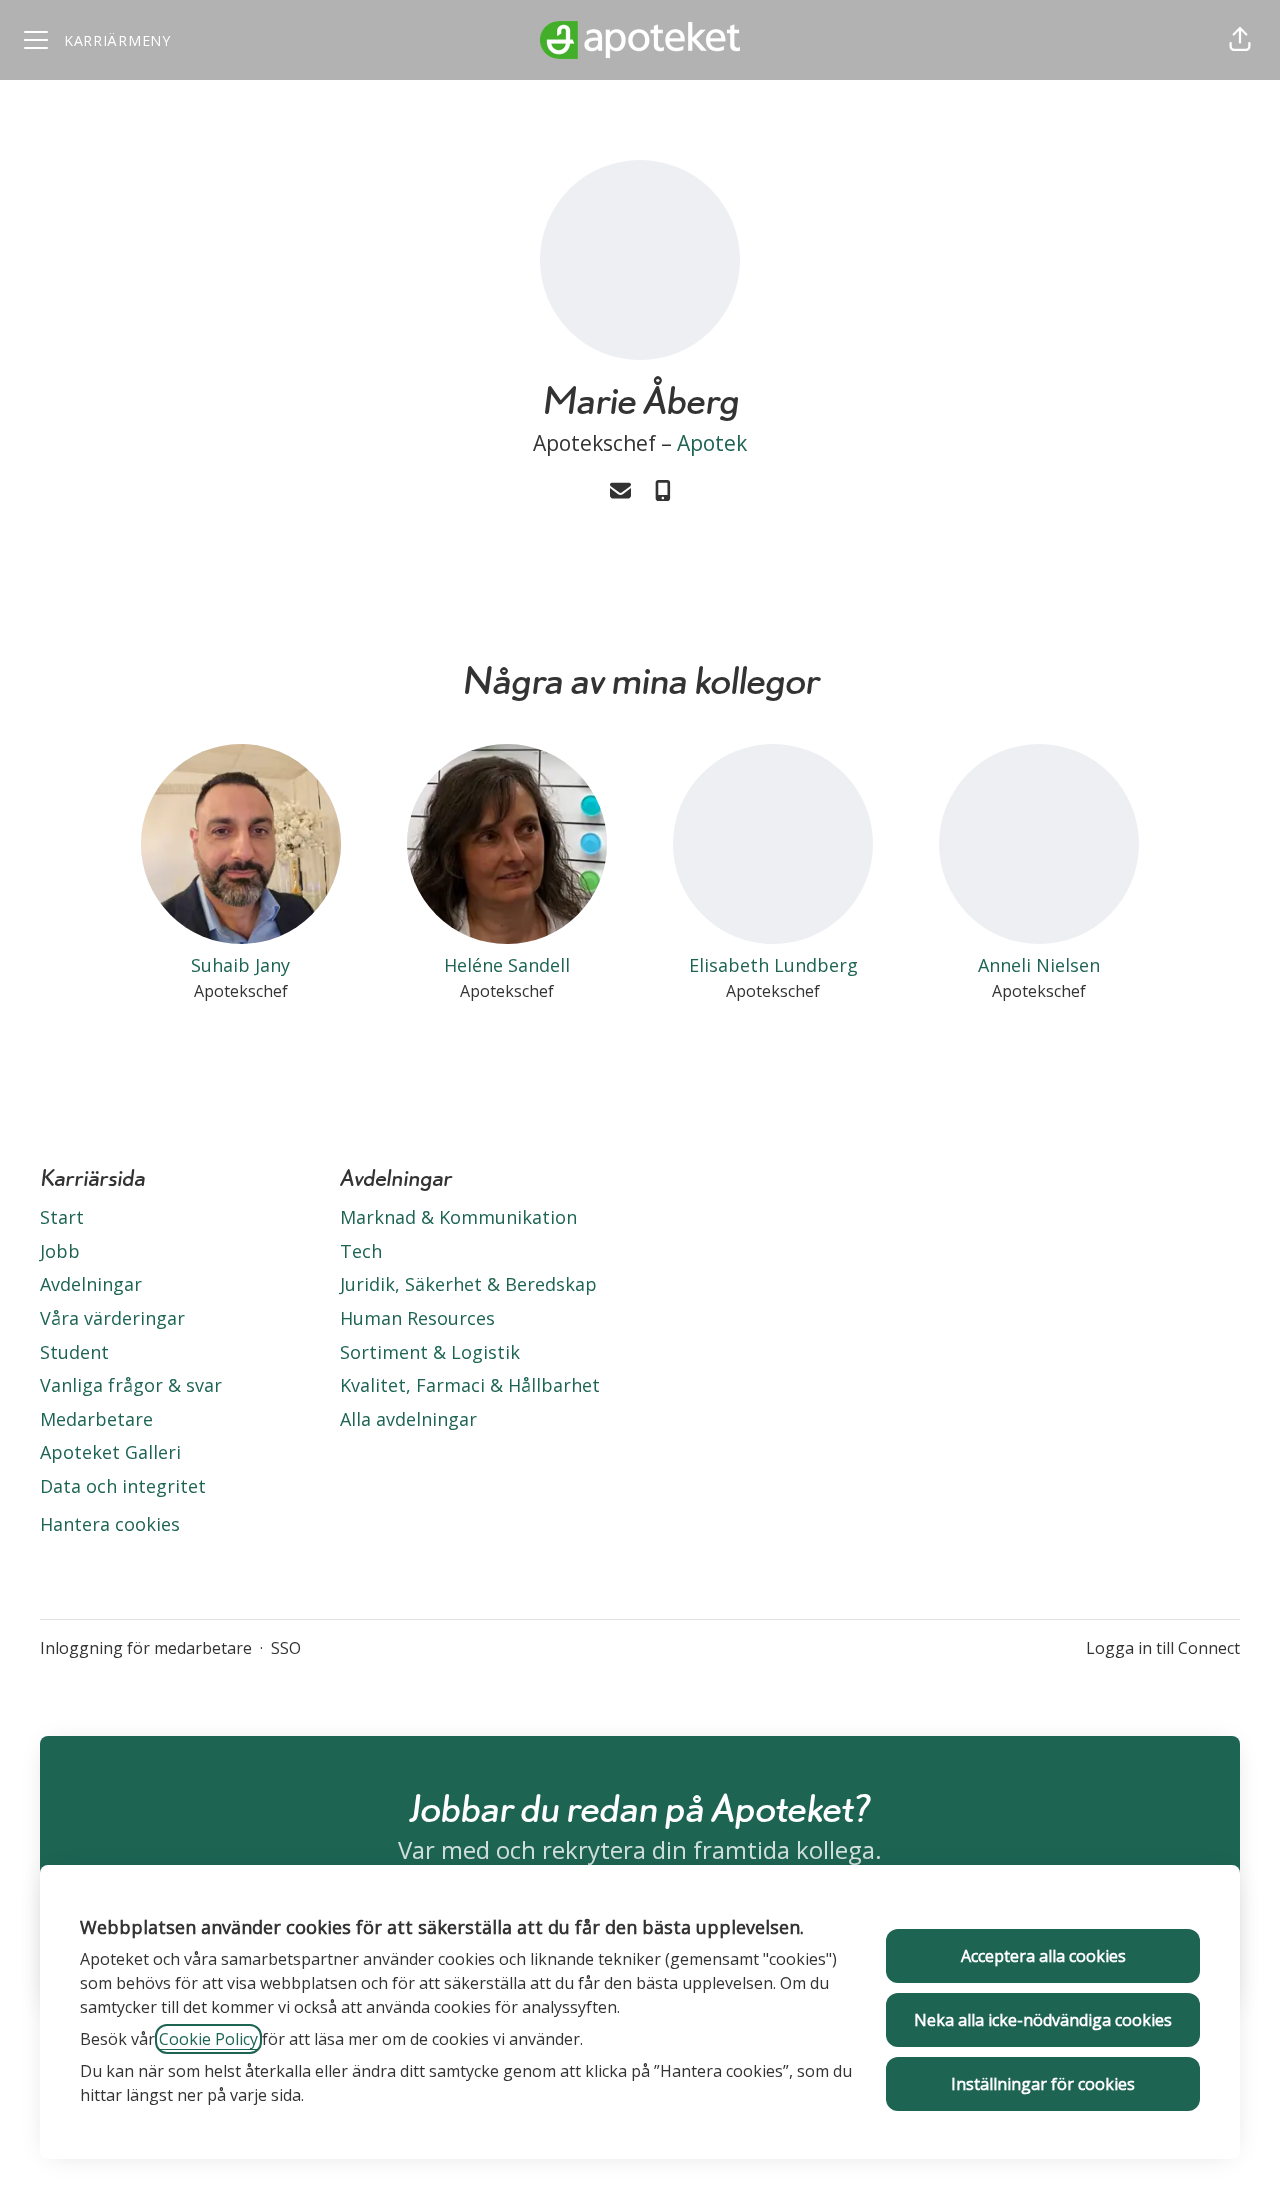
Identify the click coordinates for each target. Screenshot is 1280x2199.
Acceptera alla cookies (1043, 1956)
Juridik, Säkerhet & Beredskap (468, 1284)
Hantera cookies (110, 1524)
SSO (286, 1648)
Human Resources (417, 1318)
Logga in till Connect (1163, 1648)
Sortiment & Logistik (430, 1352)
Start (62, 1217)
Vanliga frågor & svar (131, 1385)
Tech (361, 1251)
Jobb (60, 1251)
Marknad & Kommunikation (458, 1217)
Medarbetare (96, 1419)
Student (74, 1352)
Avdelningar (91, 1284)
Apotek (712, 443)
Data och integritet (123, 1486)
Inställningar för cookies (1043, 2084)
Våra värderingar (112, 1318)
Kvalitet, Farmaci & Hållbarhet (470, 1385)
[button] (1240, 40)
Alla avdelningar (408, 1419)
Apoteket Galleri (110, 1452)
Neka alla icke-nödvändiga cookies (1043, 2020)
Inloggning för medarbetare (146, 1648)
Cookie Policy (208, 2039)
